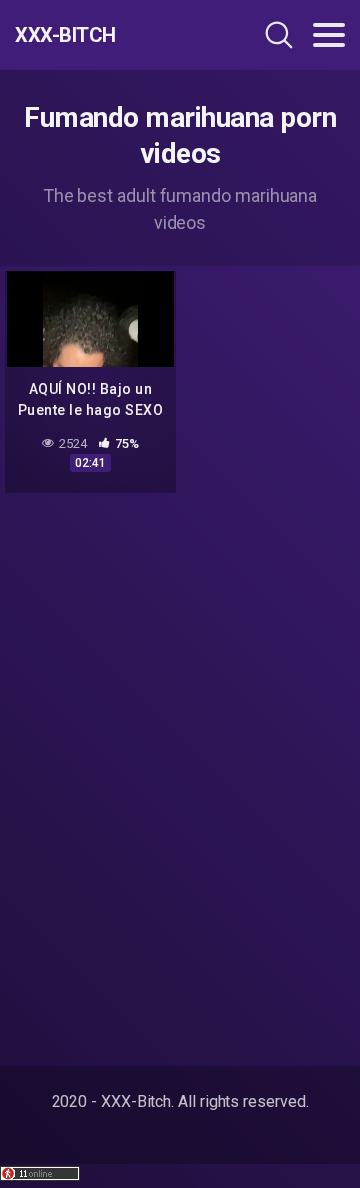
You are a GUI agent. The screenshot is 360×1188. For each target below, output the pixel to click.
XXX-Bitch (65, 35)
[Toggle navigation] (329, 35)
